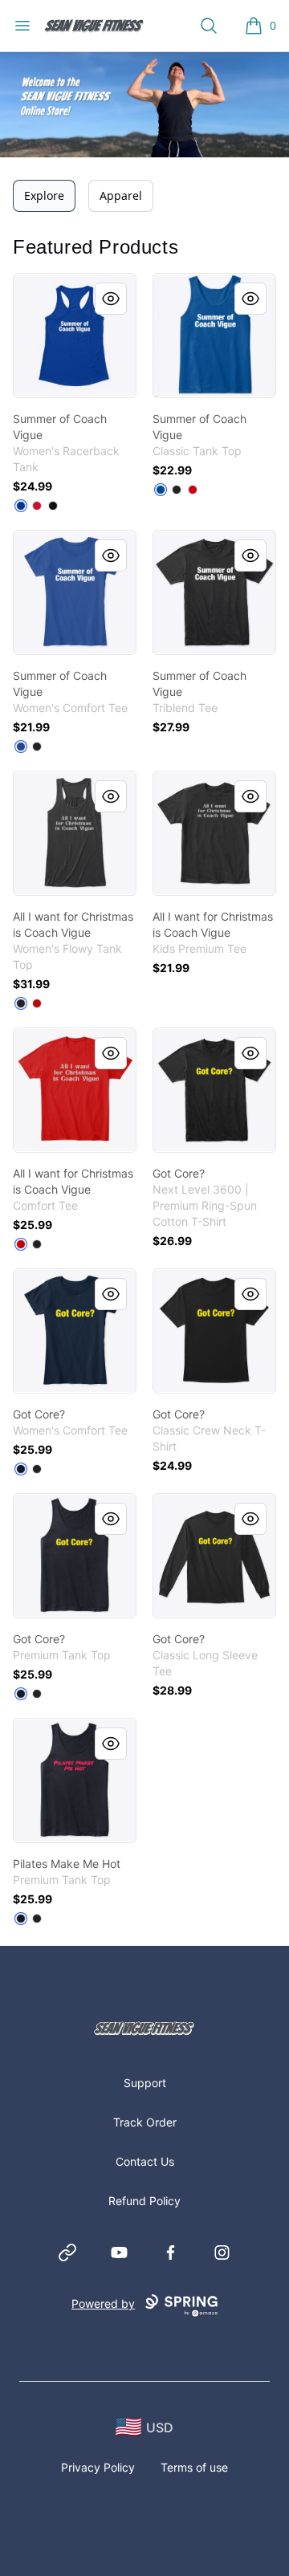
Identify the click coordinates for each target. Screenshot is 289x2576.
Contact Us (145, 2161)
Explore (44, 195)
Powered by (103, 2303)
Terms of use (194, 2467)
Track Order (145, 2122)
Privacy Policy (98, 2467)
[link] (75, 336)
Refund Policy (144, 2201)
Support (145, 2083)
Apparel (121, 195)
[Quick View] (111, 299)
